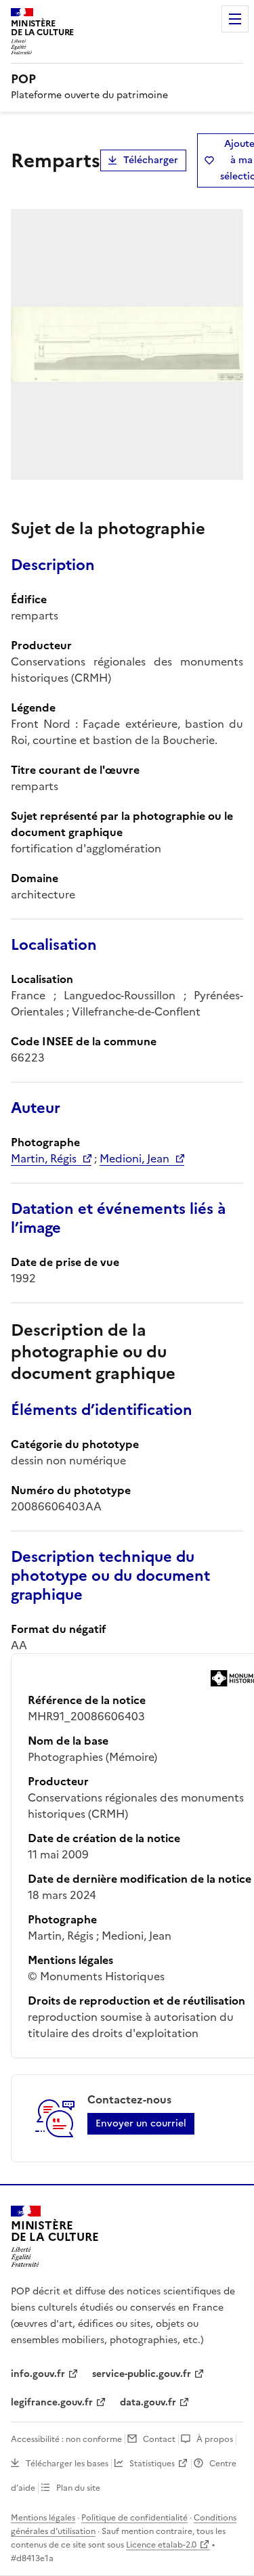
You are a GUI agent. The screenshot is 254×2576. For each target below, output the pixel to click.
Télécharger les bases (67, 2464)
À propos (215, 2439)
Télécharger (151, 160)
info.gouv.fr (38, 2374)
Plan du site (78, 2488)
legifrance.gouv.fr (52, 2402)
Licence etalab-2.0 (161, 2545)
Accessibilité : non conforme (66, 2439)
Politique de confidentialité (134, 2518)
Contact (159, 2439)
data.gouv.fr (148, 2402)
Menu (235, 19)
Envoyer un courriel (141, 2123)
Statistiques (152, 2464)
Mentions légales (43, 2518)
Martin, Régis (44, 1158)
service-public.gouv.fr (142, 2374)
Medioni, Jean (134, 1158)
